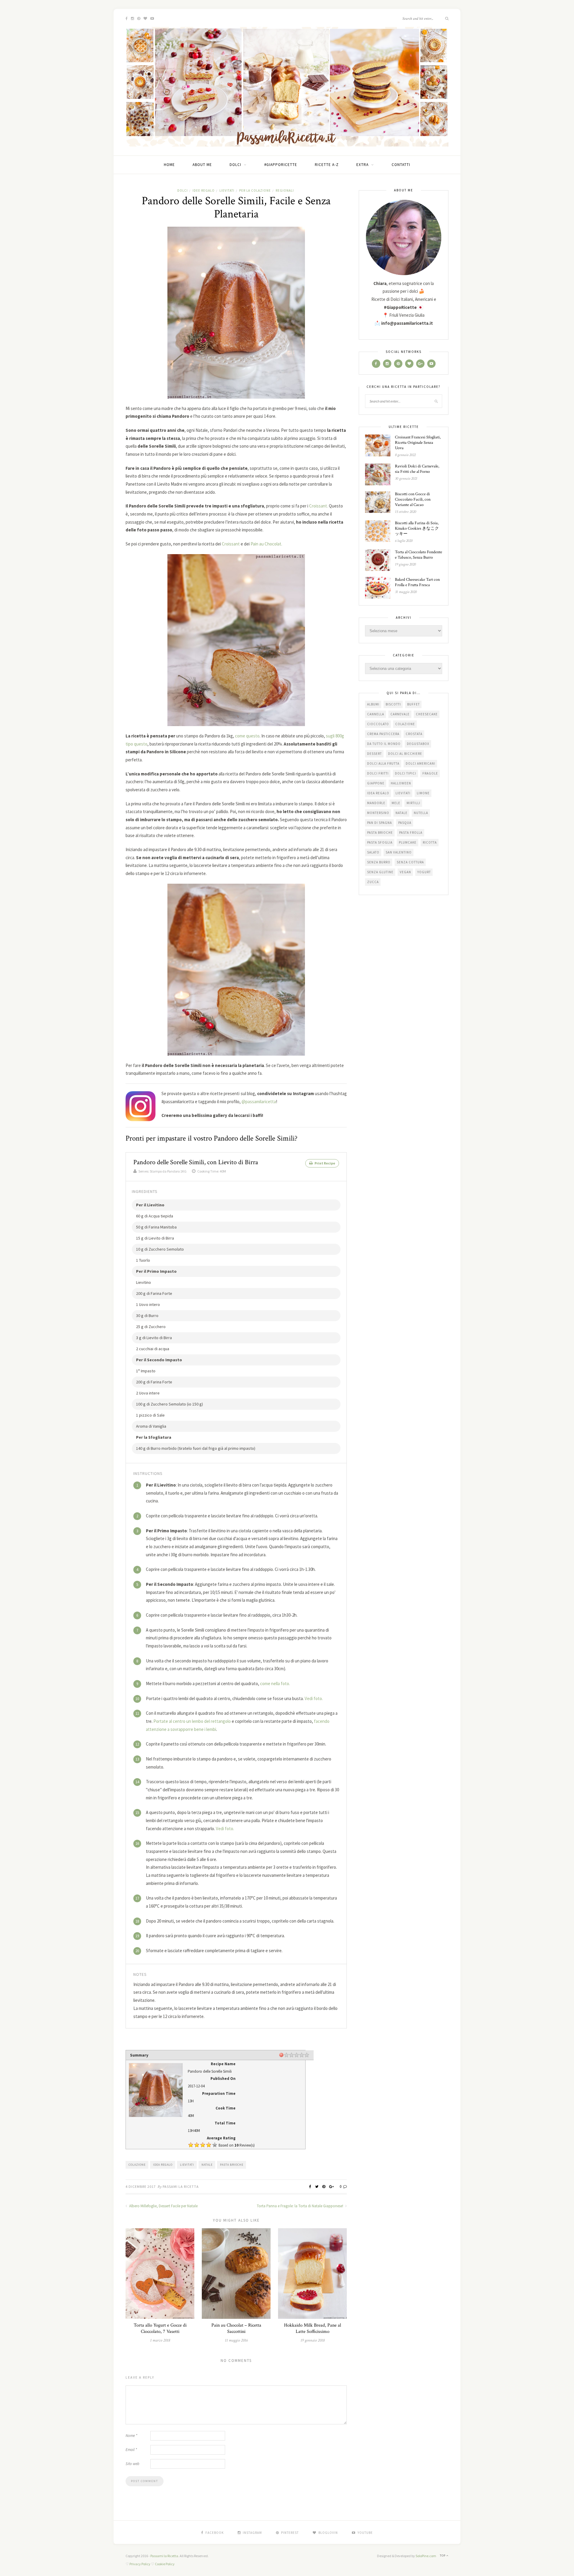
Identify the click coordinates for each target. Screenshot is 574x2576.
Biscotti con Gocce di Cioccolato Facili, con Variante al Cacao (413, 499)
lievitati (187, 2165)
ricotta (430, 842)
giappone (376, 783)
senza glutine (380, 872)
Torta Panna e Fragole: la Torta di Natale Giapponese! (300, 2206)
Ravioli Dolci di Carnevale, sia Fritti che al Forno (417, 469)
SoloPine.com (426, 2556)
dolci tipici (406, 773)
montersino (378, 813)
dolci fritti (378, 773)
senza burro (379, 862)
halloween (401, 783)
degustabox (418, 744)
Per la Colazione (255, 190)
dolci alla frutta (383, 763)
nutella (421, 813)
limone (423, 793)
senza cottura (410, 862)
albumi (373, 704)
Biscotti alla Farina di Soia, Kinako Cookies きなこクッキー (417, 528)
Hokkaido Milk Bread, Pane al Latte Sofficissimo (313, 2328)
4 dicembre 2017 (141, 2186)
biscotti (393, 704)
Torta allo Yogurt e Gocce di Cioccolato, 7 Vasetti (160, 2328)
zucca (373, 882)
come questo (247, 736)
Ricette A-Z (327, 165)
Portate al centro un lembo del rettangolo (192, 1721)
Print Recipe (325, 1163)
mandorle (376, 803)
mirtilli (413, 803)
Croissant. (319, 506)
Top (443, 2556)
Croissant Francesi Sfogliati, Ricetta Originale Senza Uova (418, 443)
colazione (137, 2165)
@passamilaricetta (259, 1102)
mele (396, 803)
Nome (131, 2436)
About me (202, 165)
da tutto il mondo (384, 744)
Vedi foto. (314, 1698)
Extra (362, 165)
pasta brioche (232, 2165)
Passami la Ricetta (181, 2186)
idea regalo (163, 2165)
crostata (414, 734)
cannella (376, 714)
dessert (374, 754)
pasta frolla (411, 833)
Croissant (231, 544)
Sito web (132, 2464)
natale (207, 2165)
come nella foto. (275, 1683)
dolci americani (420, 763)
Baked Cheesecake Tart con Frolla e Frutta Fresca (417, 582)
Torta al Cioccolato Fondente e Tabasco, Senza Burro (419, 555)
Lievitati (227, 190)
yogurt (424, 872)
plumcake (408, 842)
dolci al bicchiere (405, 754)
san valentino (399, 852)
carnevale (400, 714)
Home (169, 165)
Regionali (285, 190)
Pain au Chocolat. (266, 544)
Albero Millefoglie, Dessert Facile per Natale (163, 2206)
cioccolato (378, 724)
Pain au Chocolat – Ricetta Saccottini (236, 2328)
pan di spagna (380, 823)
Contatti (401, 165)
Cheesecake (427, 714)
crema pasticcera (383, 734)
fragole (430, 773)
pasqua (405, 823)
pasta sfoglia (380, 842)
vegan (405, 872)
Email (131, 2450)
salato (373, 852)
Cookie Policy (165, 2564)
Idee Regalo (204, 190)
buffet (413, 704)
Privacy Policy (140, 2564)
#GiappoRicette (281, 165)
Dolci (235, 165)
